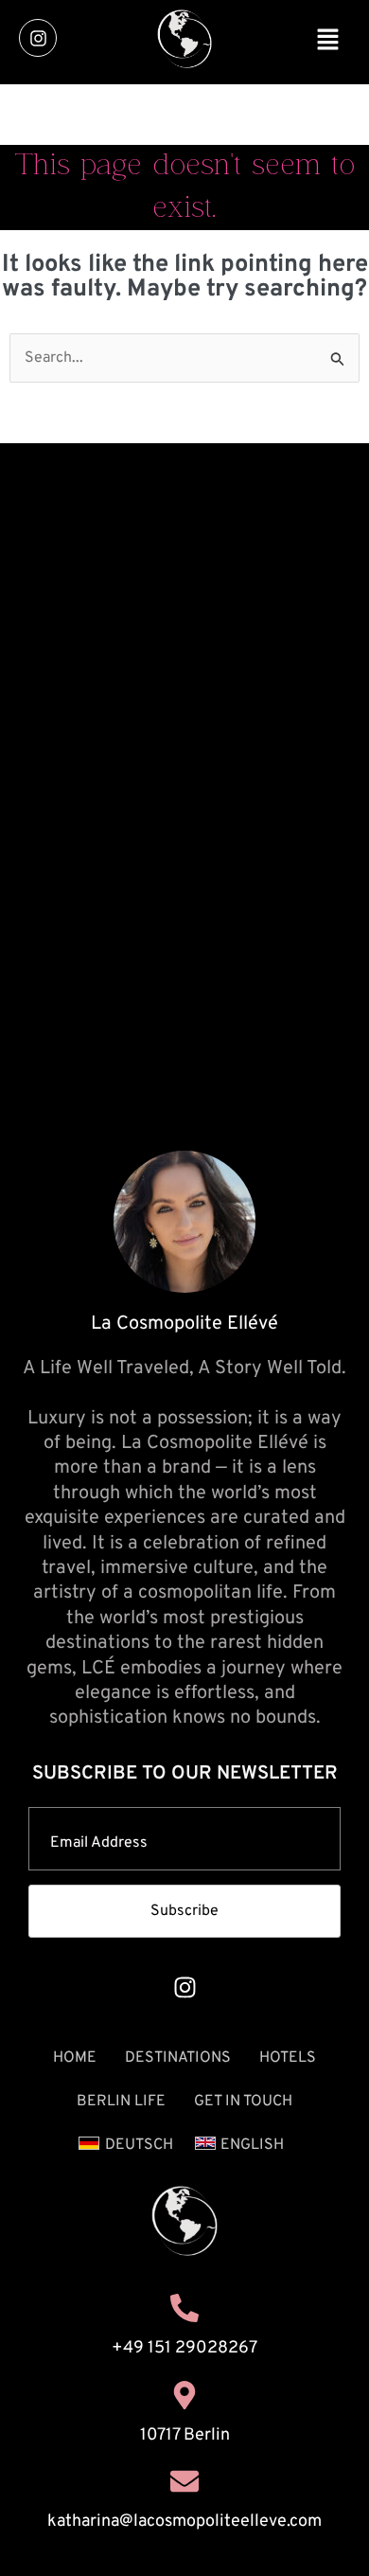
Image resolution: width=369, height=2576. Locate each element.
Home (75, 2058)
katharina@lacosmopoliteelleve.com (184, 2522)
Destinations (178, 2058)
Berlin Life (121, 2102)
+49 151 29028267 (184, 2348)
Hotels (288, 2058)
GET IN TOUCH (243, 2102)
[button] (327, 43)
